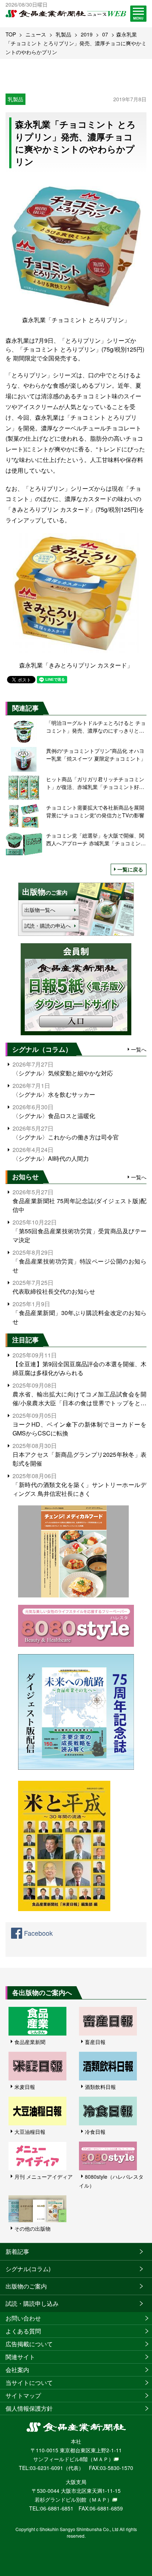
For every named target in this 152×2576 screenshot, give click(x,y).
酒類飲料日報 (100, 2087)
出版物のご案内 (26, 2286)
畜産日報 (95, 2042)
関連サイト (20, 2357)
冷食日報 (95, 2132)
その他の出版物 (32, 2228)
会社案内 (17, 2370)
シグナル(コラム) (28, 2269)
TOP (11, 34)
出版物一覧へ (40, 910)
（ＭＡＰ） (101, 2459)
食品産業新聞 (30, 2042)
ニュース (36, 34)
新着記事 (17, 2251)
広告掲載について (29, 2344)
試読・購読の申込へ (48, 926)
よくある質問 (23, 2331)
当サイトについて (29, 2383)
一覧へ (139, 1049)
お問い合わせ (23, 2318)
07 (105, 34)
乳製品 (63, 34)
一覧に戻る (130, 869)
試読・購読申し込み (32, 2303)
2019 (87, 34)
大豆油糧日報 (30, 2132)
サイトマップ (23, 2395)
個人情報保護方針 (29, 2408)
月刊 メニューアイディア (44, 2177)
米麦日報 (25, 2087)
